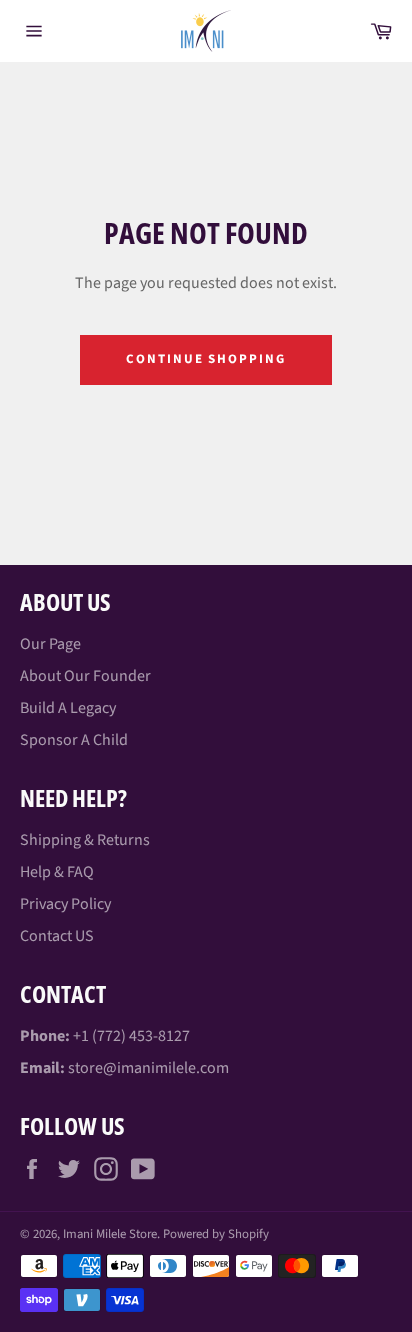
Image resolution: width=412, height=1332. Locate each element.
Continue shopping (206, 359)
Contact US (57, 936)
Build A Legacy (68, 708)
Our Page (50, 644)
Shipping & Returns (85, 840)
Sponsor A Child (74, 740)
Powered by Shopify (216, 1234)
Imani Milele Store (110, 1234)
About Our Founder (85, 676)
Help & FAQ (57, 872)
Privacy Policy (65, 904)
